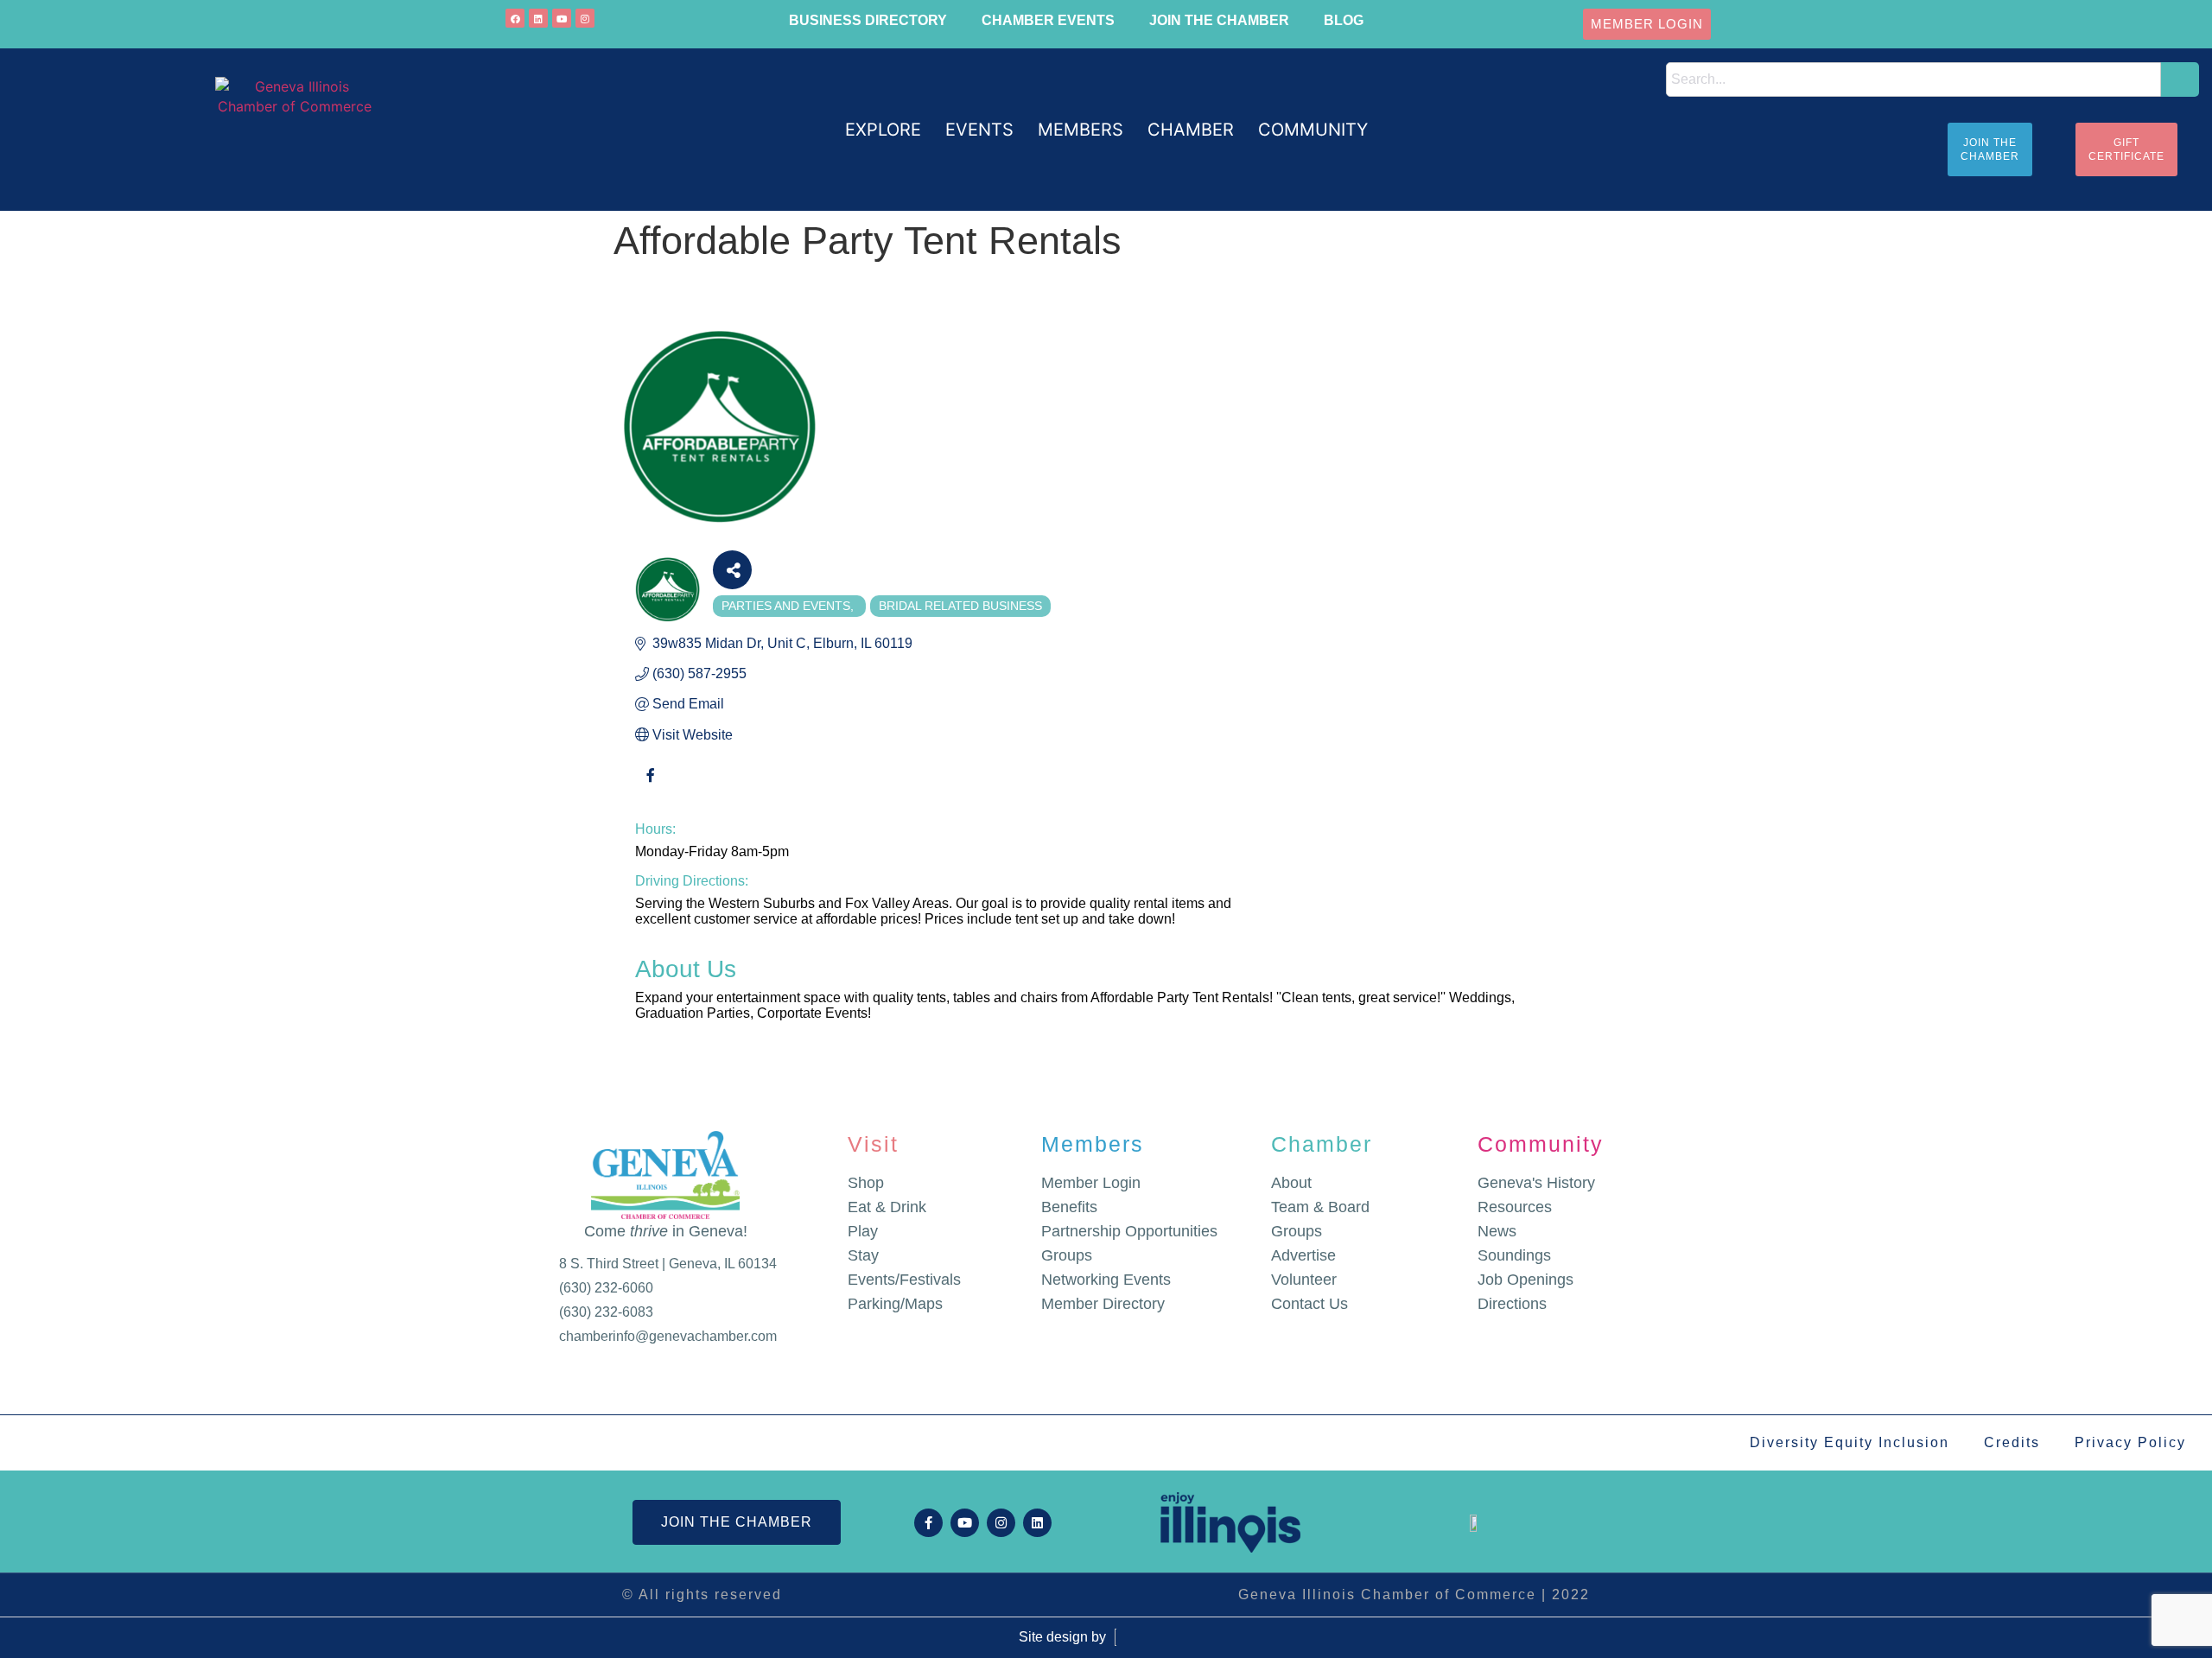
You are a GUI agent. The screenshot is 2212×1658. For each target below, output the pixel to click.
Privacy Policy (2130, 1442)
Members (1093, 1144)
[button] (883, 130)
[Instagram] (585, 18)
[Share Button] (732, 570)
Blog (1344, 20)
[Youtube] (562, 18)
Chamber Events (1048, 20)
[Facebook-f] (928, 1523)
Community (1541, 1144)
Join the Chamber (1219, 20)
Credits (2012, 1442)
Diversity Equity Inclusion (1850, 1442)
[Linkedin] (538, 18)
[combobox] (1914, 79)
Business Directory (868, 20)
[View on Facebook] (650, 786)
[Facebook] (515, 18)
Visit (873, 1144)
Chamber (1322, 1144)
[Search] (2180, 79)
